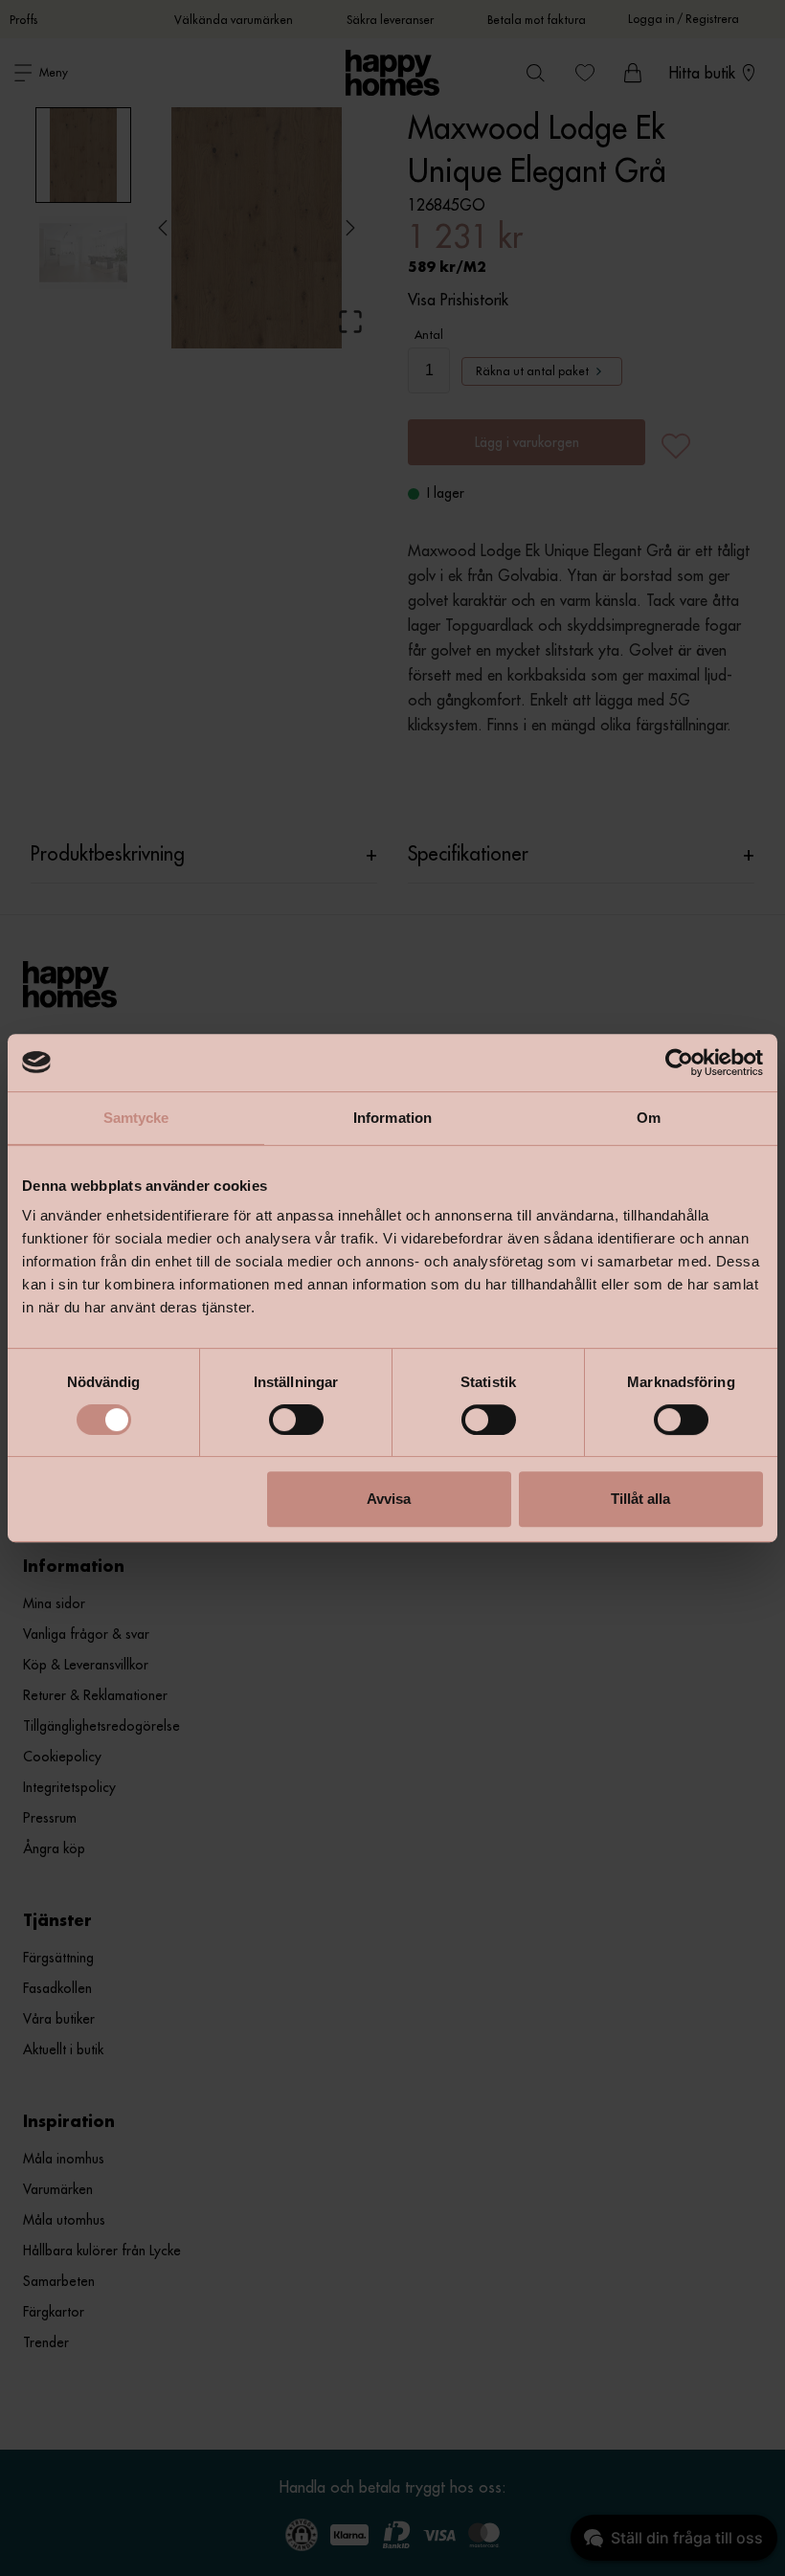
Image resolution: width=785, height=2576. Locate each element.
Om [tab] (649, 1118)
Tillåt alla (640, 1499)
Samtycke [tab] (136, 1118)
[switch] (296, 1420)
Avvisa (389, 1499)
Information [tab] (392, 1118)
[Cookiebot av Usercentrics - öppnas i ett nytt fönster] (679, 1063)
